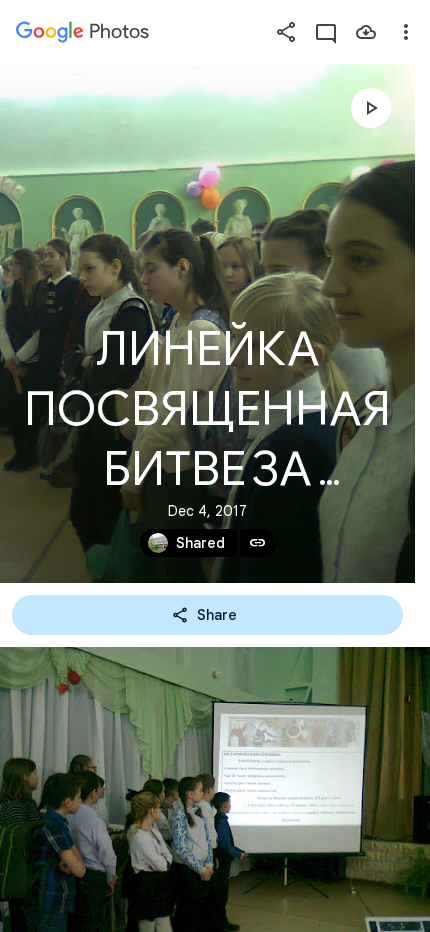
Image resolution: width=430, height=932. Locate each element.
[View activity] (326, 32)
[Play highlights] (371, 108)
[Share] (286, 32)
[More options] (406, 32)
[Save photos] (366, 32)
